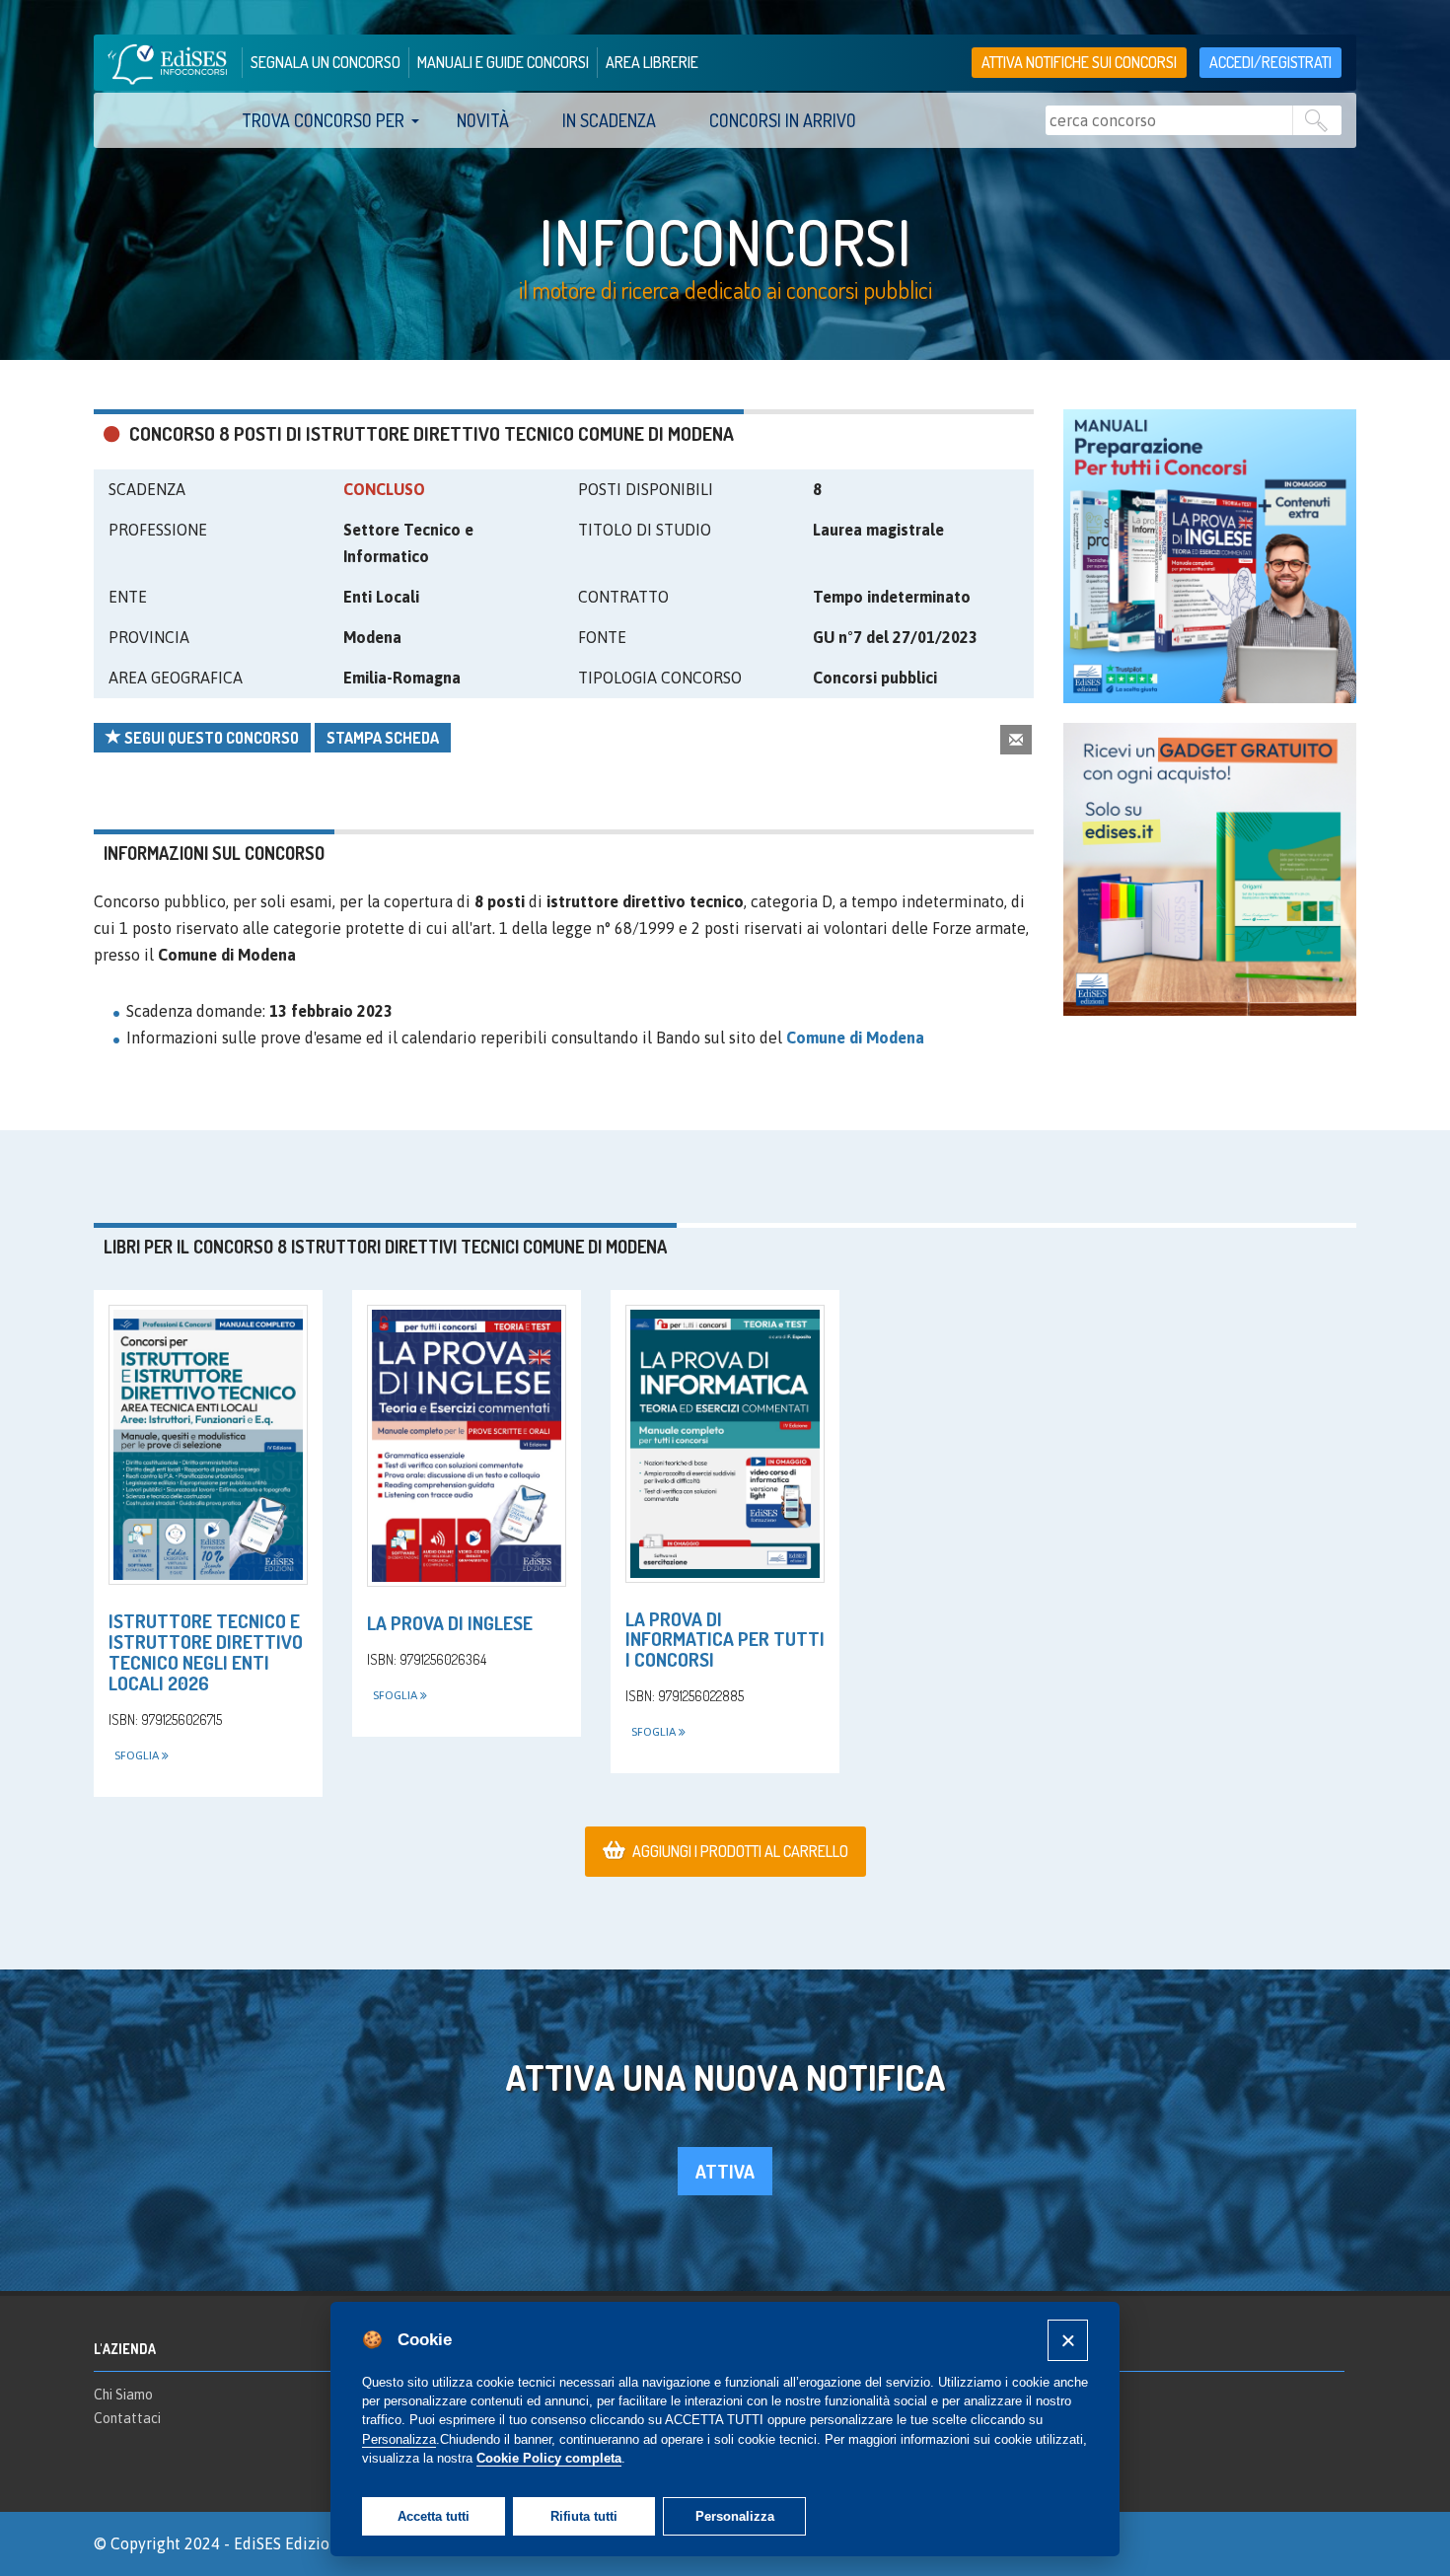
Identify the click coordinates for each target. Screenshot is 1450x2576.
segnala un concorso (326, 62)
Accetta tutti (434, 2516)
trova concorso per (323, 120)
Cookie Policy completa (549, 2458)
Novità (483, 120)
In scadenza (609, 120)
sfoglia (138, 1755)
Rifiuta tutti (584, 2516)
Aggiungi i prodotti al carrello (740, 1851)
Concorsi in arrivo (783, 120)
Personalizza (735, 2516)
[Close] (1068, 2340)
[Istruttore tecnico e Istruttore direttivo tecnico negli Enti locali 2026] (208, 1445)
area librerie (652, 62)
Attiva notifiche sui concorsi (1079, 62)
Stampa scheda (383, 738)
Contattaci (127, 2418)
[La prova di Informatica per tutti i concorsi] (725, 1443)
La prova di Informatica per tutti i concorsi (725, 1640)
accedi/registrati (1270, 62)
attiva (725, 2171)
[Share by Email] (1016, 739)
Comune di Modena (855, 1038)
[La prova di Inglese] (467, 1446)
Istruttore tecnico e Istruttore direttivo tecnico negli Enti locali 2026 (206, 1652)
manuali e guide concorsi (503, 62)
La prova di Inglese (450, 1623)
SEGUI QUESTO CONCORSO (210, 738)
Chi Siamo (123, 2395)
